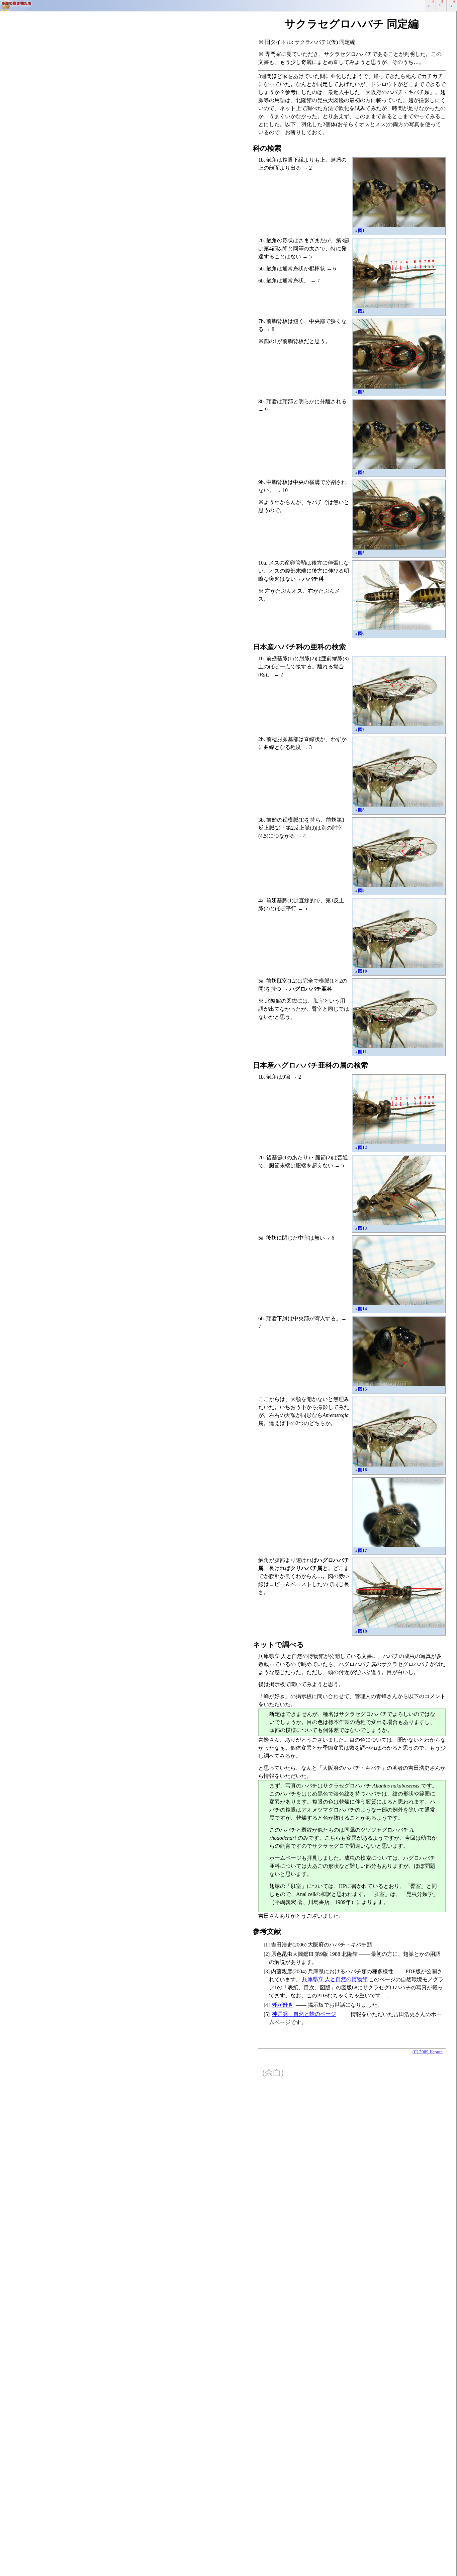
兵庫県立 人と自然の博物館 (335, 1979)
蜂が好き (283, 2005)
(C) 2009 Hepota (428, 2052)
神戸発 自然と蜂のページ (304, 2014)
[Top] (229, 6)
